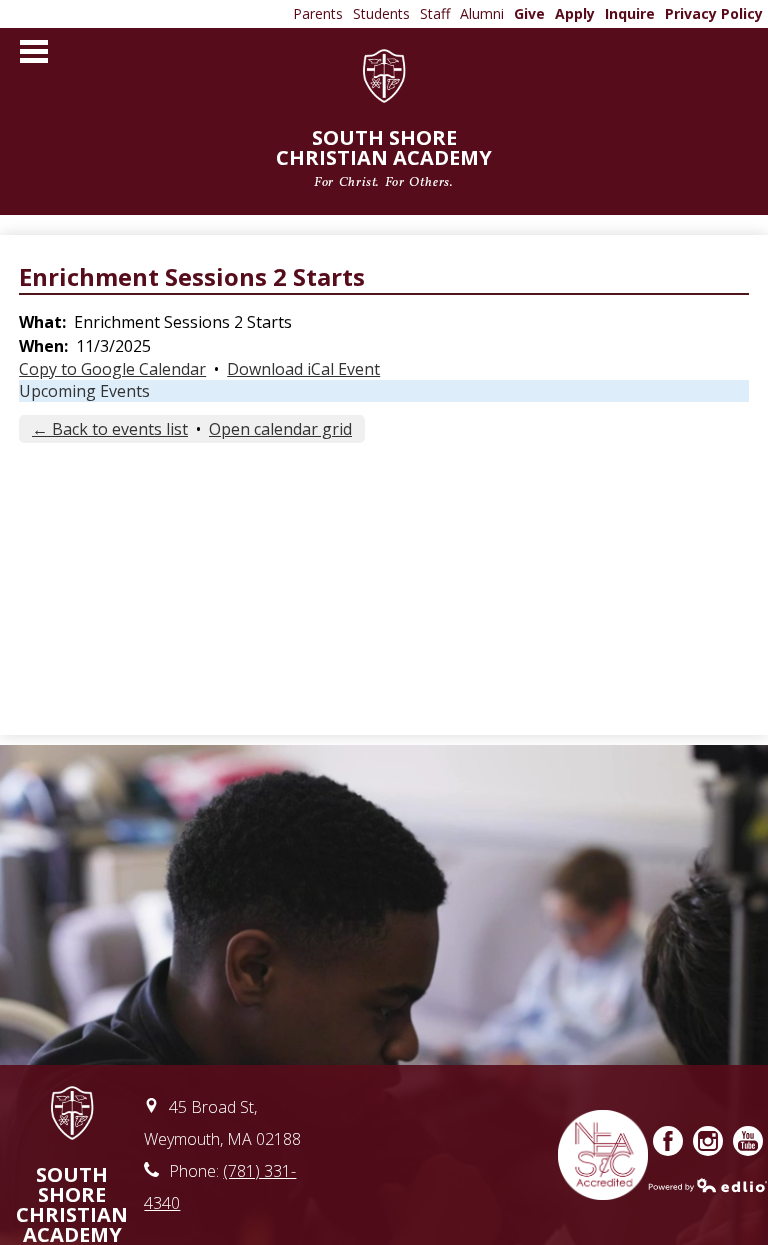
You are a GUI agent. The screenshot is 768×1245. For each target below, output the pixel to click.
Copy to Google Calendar (112, 369)
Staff (435, 13)
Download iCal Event (303, 369)
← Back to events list (110, 429)
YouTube (748, 1141)
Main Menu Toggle (34, 51)
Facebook (668, 1141)
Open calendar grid (280, 429)
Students (381, 13)
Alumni (482, 13)
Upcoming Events (84, 391)
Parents (318, 13)
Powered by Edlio (708, 1185)
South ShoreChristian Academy (384, 156)
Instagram (708, 1141)
